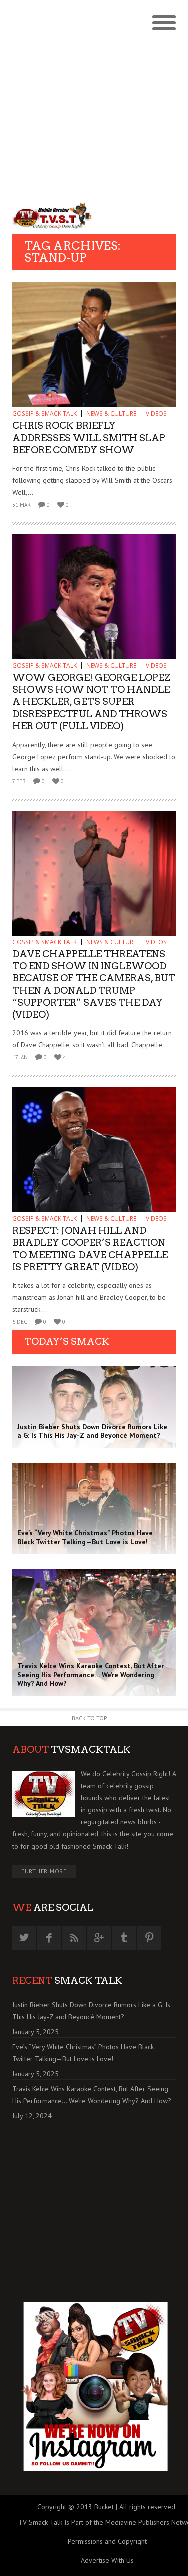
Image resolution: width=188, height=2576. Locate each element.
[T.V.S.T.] (53, 216)
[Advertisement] (94, 99)
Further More (44, 1871)
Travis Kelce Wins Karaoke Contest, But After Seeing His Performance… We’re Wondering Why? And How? (92, 2095)
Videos (156, 413)
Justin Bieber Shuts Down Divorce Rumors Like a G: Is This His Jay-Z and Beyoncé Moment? (91, 2011)
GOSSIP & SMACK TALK (44, 413)
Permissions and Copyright (107, 2541)
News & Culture (111, 413)
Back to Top (89, 1718)
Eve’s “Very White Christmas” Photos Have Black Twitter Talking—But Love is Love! (83, 2053)
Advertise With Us (107, 2560)
